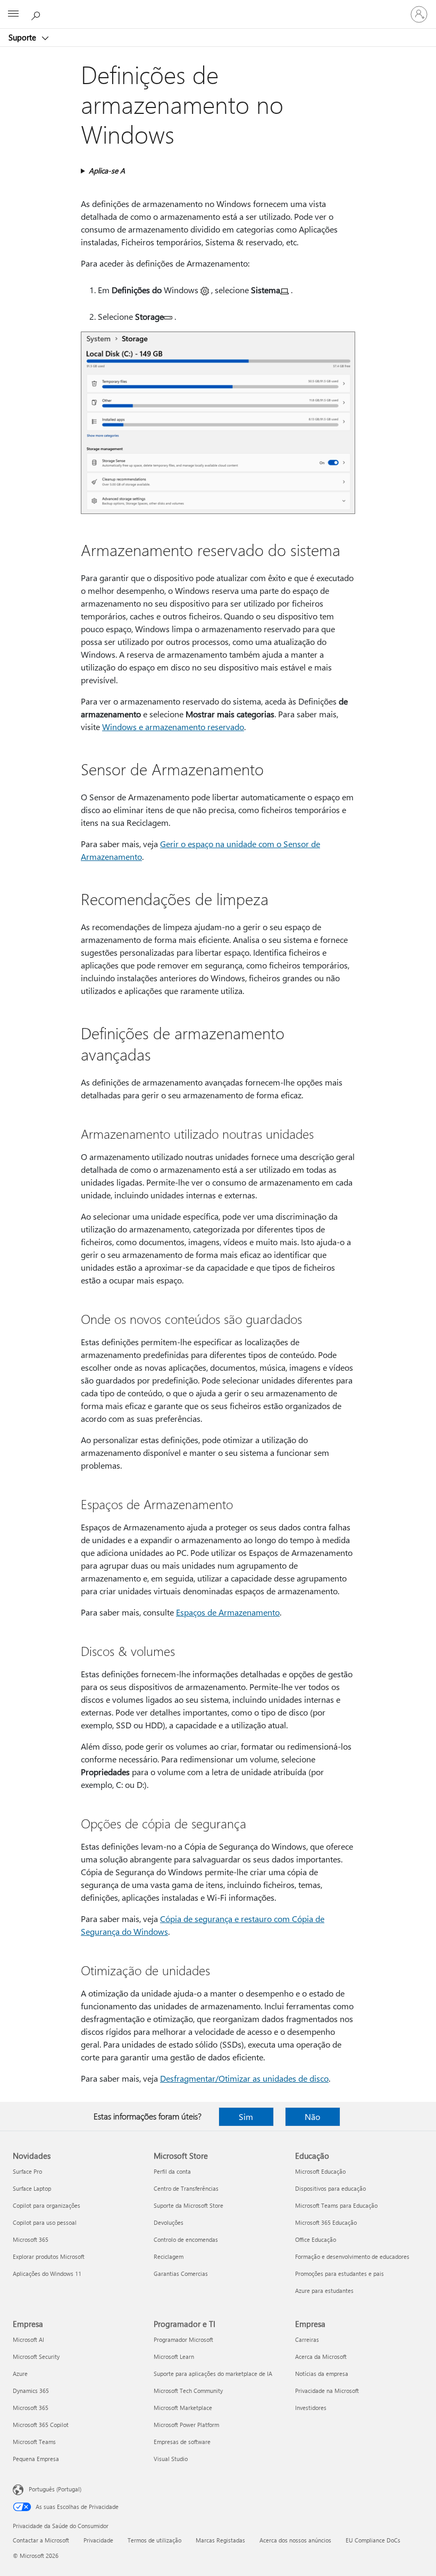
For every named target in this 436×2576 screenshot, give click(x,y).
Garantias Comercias (181, 2273)
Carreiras (307, 2339)
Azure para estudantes (324, 2291)
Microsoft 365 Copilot (41, 2425)
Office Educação (316, 2239)
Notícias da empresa (322, 2374)
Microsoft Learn (174, 2356)
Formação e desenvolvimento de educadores (352, 2256)
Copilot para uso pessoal (45, 2222)
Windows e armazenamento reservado (173, 727)
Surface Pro (27, 2171)
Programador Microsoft (183, 2339)
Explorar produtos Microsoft (49, 2256)
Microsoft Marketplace (183, 2408)
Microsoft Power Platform (186, 2425)
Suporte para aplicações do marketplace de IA (213, 2374)
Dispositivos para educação (330, 2188)
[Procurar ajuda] (37, 14)
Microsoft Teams (34, 2442)
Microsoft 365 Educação (326, 2222)
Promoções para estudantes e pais (339, 2273)
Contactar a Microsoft (41, 2540)
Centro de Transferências (186, 2188)
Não (312, 2117)
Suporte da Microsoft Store (188, 2205)
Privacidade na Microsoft (327, 2391)
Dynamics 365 (31, 2391)
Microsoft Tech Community (188, 2391)
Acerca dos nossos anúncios (295, 2540)
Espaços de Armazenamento (228, 1612)
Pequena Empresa (36, 2459)
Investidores (311, 2408)
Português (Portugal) (55, 2489)
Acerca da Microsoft (321, 2356)
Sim (246, 2117)
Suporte (23, 37)
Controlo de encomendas (186, 2239)
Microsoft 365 (31, 2239)
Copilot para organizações (47, 2205)
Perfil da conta (172, 2171)
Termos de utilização (154, 2540)
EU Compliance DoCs (373, 2540)
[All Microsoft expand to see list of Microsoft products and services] (13, 14)
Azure (20, 2374)
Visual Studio (171, 2459)
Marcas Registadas (220, 2540)
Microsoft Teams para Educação (336, 2205)
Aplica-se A (107, 171)
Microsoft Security (36, 2356)
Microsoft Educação (320, 2171)
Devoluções (169, 2222)
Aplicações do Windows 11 (47, 2273)
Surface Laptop (32, 2188)
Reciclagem (169, 2256)
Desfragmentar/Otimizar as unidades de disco (244, 2078)
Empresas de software (182, 2442)
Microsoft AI (28, 2339)
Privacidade (98, 2540)
